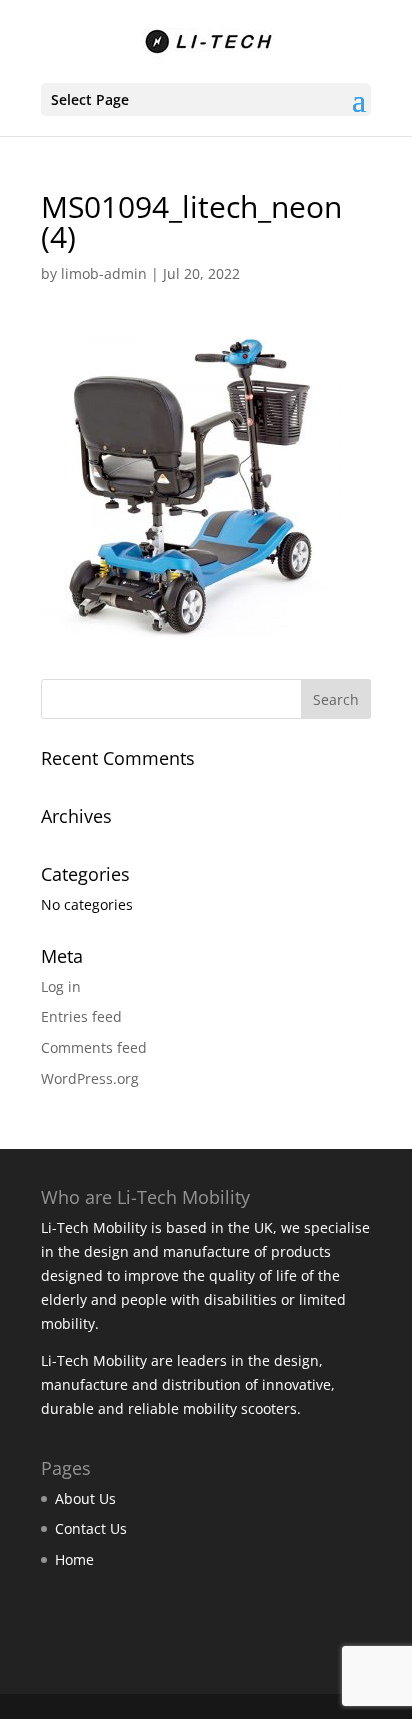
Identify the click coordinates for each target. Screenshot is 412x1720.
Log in (61, 986)
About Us (85, 1498)
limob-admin (104, 273)
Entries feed (81, 1016)
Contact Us (91, 1528)
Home (74, 1559)
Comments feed (94, 1047)
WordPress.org (90, 1078)
